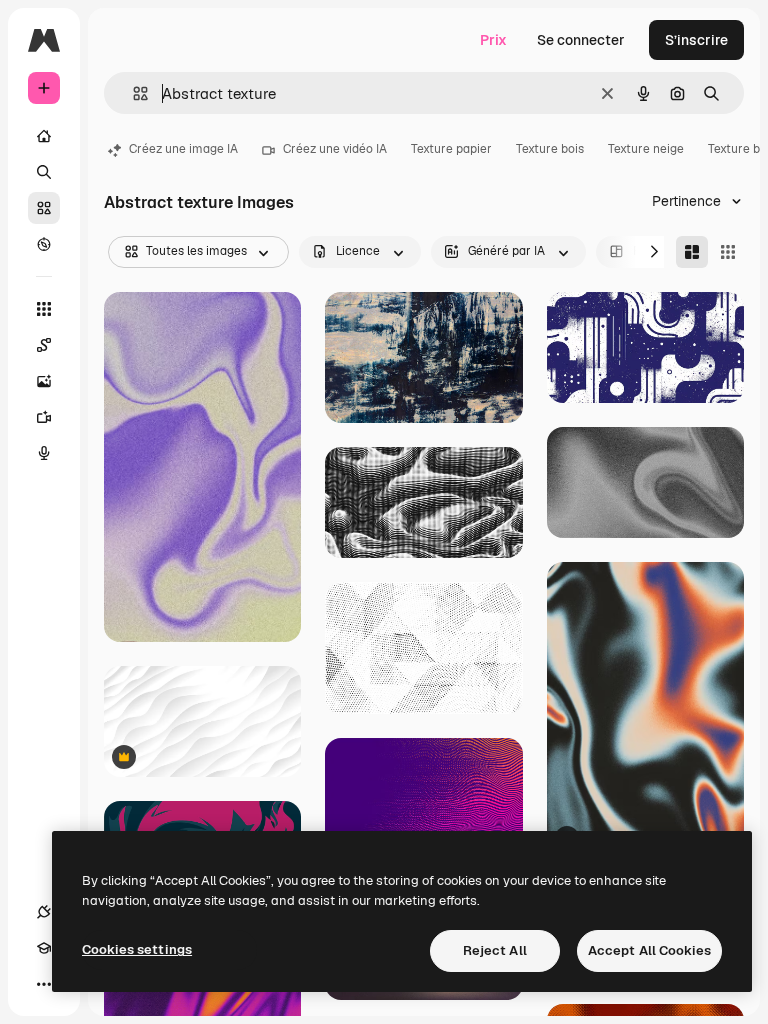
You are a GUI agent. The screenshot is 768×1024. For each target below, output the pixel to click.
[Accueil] (44, 136)
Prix (493, 40)
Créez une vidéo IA (335, 149)
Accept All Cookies (649, 950)
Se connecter (581, 40)
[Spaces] (44, 345)
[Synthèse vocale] (44, 453)
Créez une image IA (183, 149)
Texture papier (451, 149)
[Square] (728, 252)
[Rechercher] (44, 172)
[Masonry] (692, 252)
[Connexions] (44, 912)
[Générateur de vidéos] (44, 417)
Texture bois (550, 149)
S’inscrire (696, 40)
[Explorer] (44, 244)
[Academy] (44, 948)
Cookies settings (137, 949)
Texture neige (646, 149)
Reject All (495, 950)
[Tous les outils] (44, 309)
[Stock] (44, 208)
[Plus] (44, 984)
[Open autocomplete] (132, 93)
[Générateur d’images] (44, 381)
